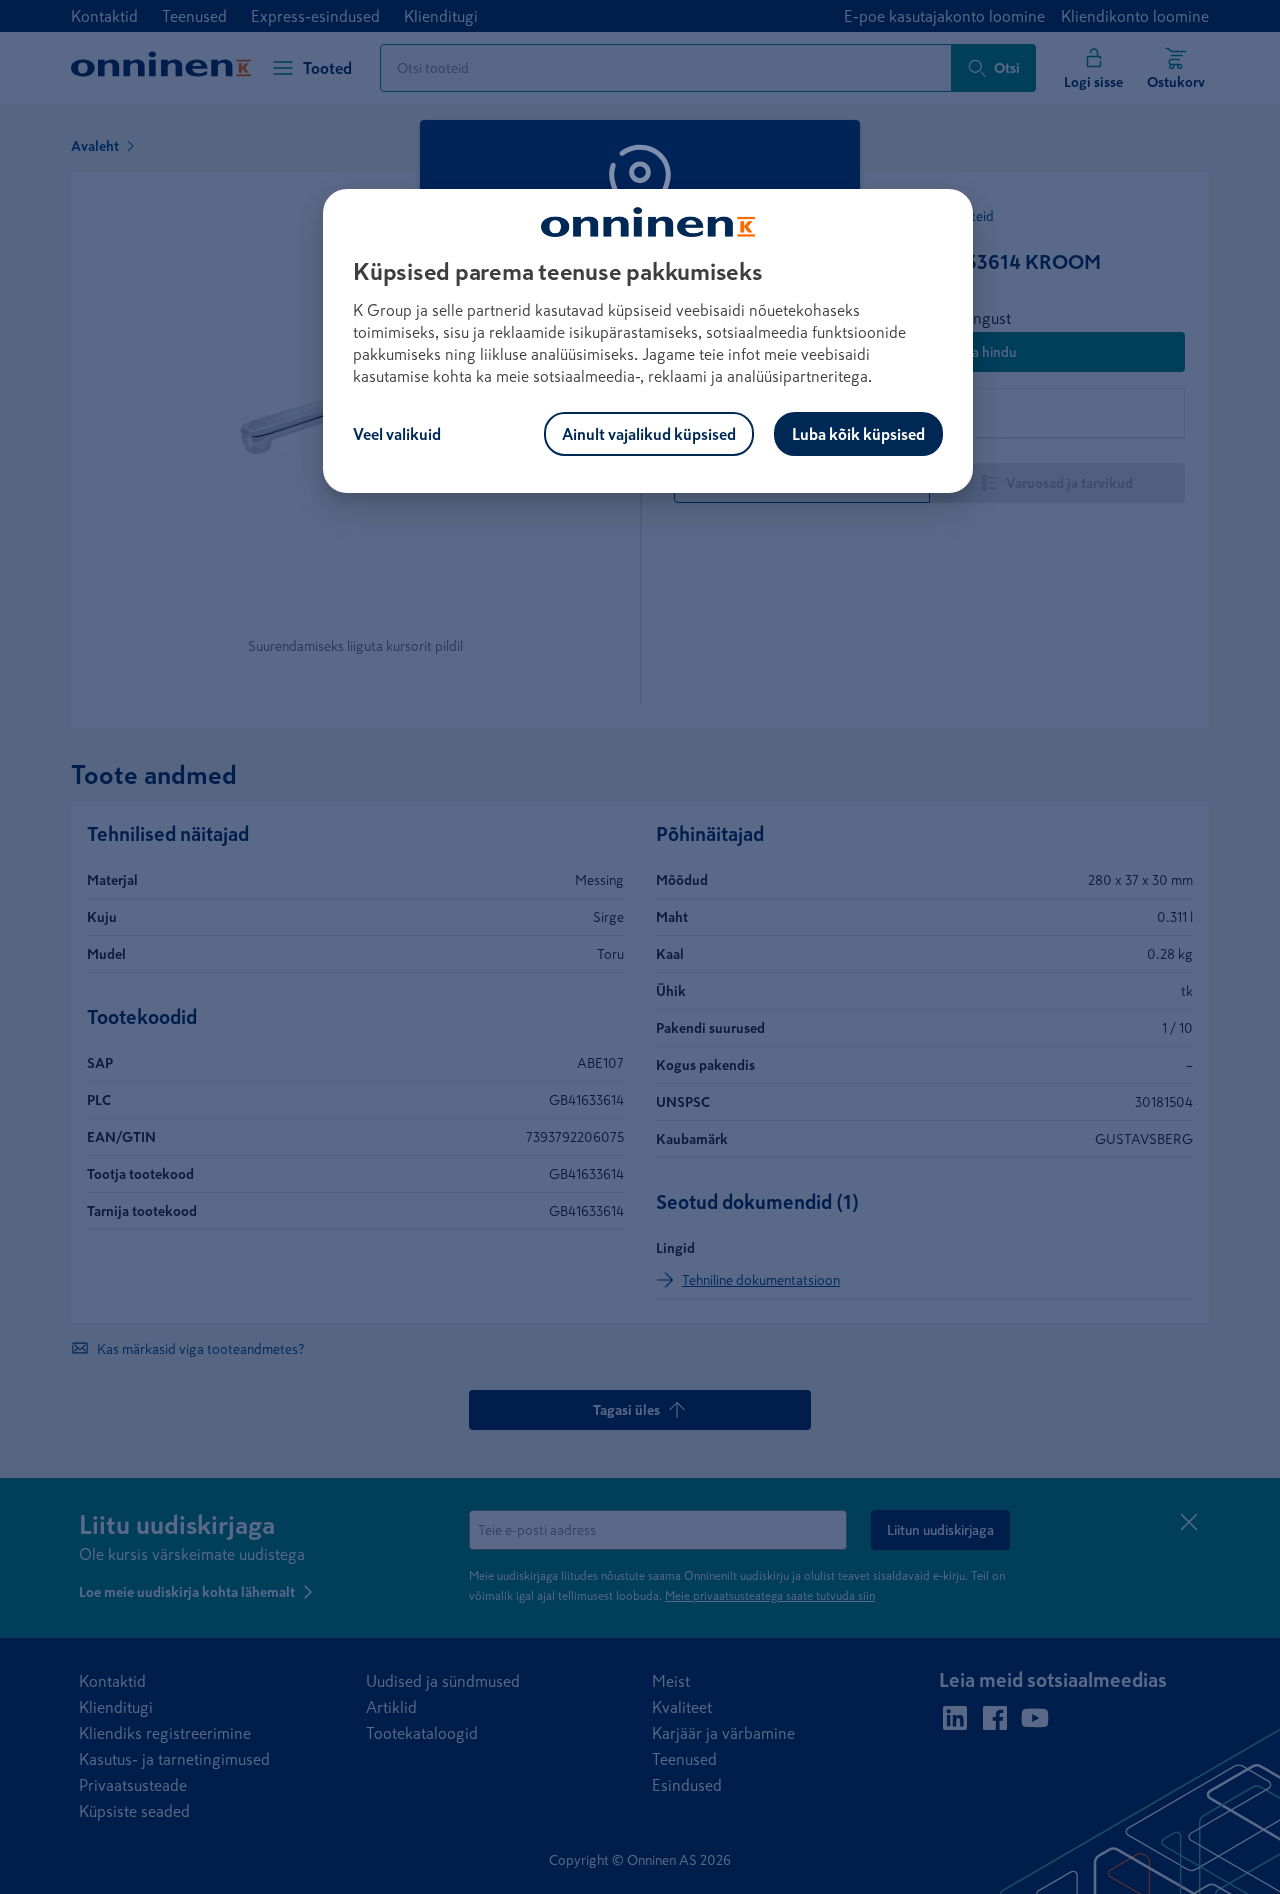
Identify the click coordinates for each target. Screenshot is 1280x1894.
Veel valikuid (397, 434)
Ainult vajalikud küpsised (649, 434)
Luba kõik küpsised (858, 434)
